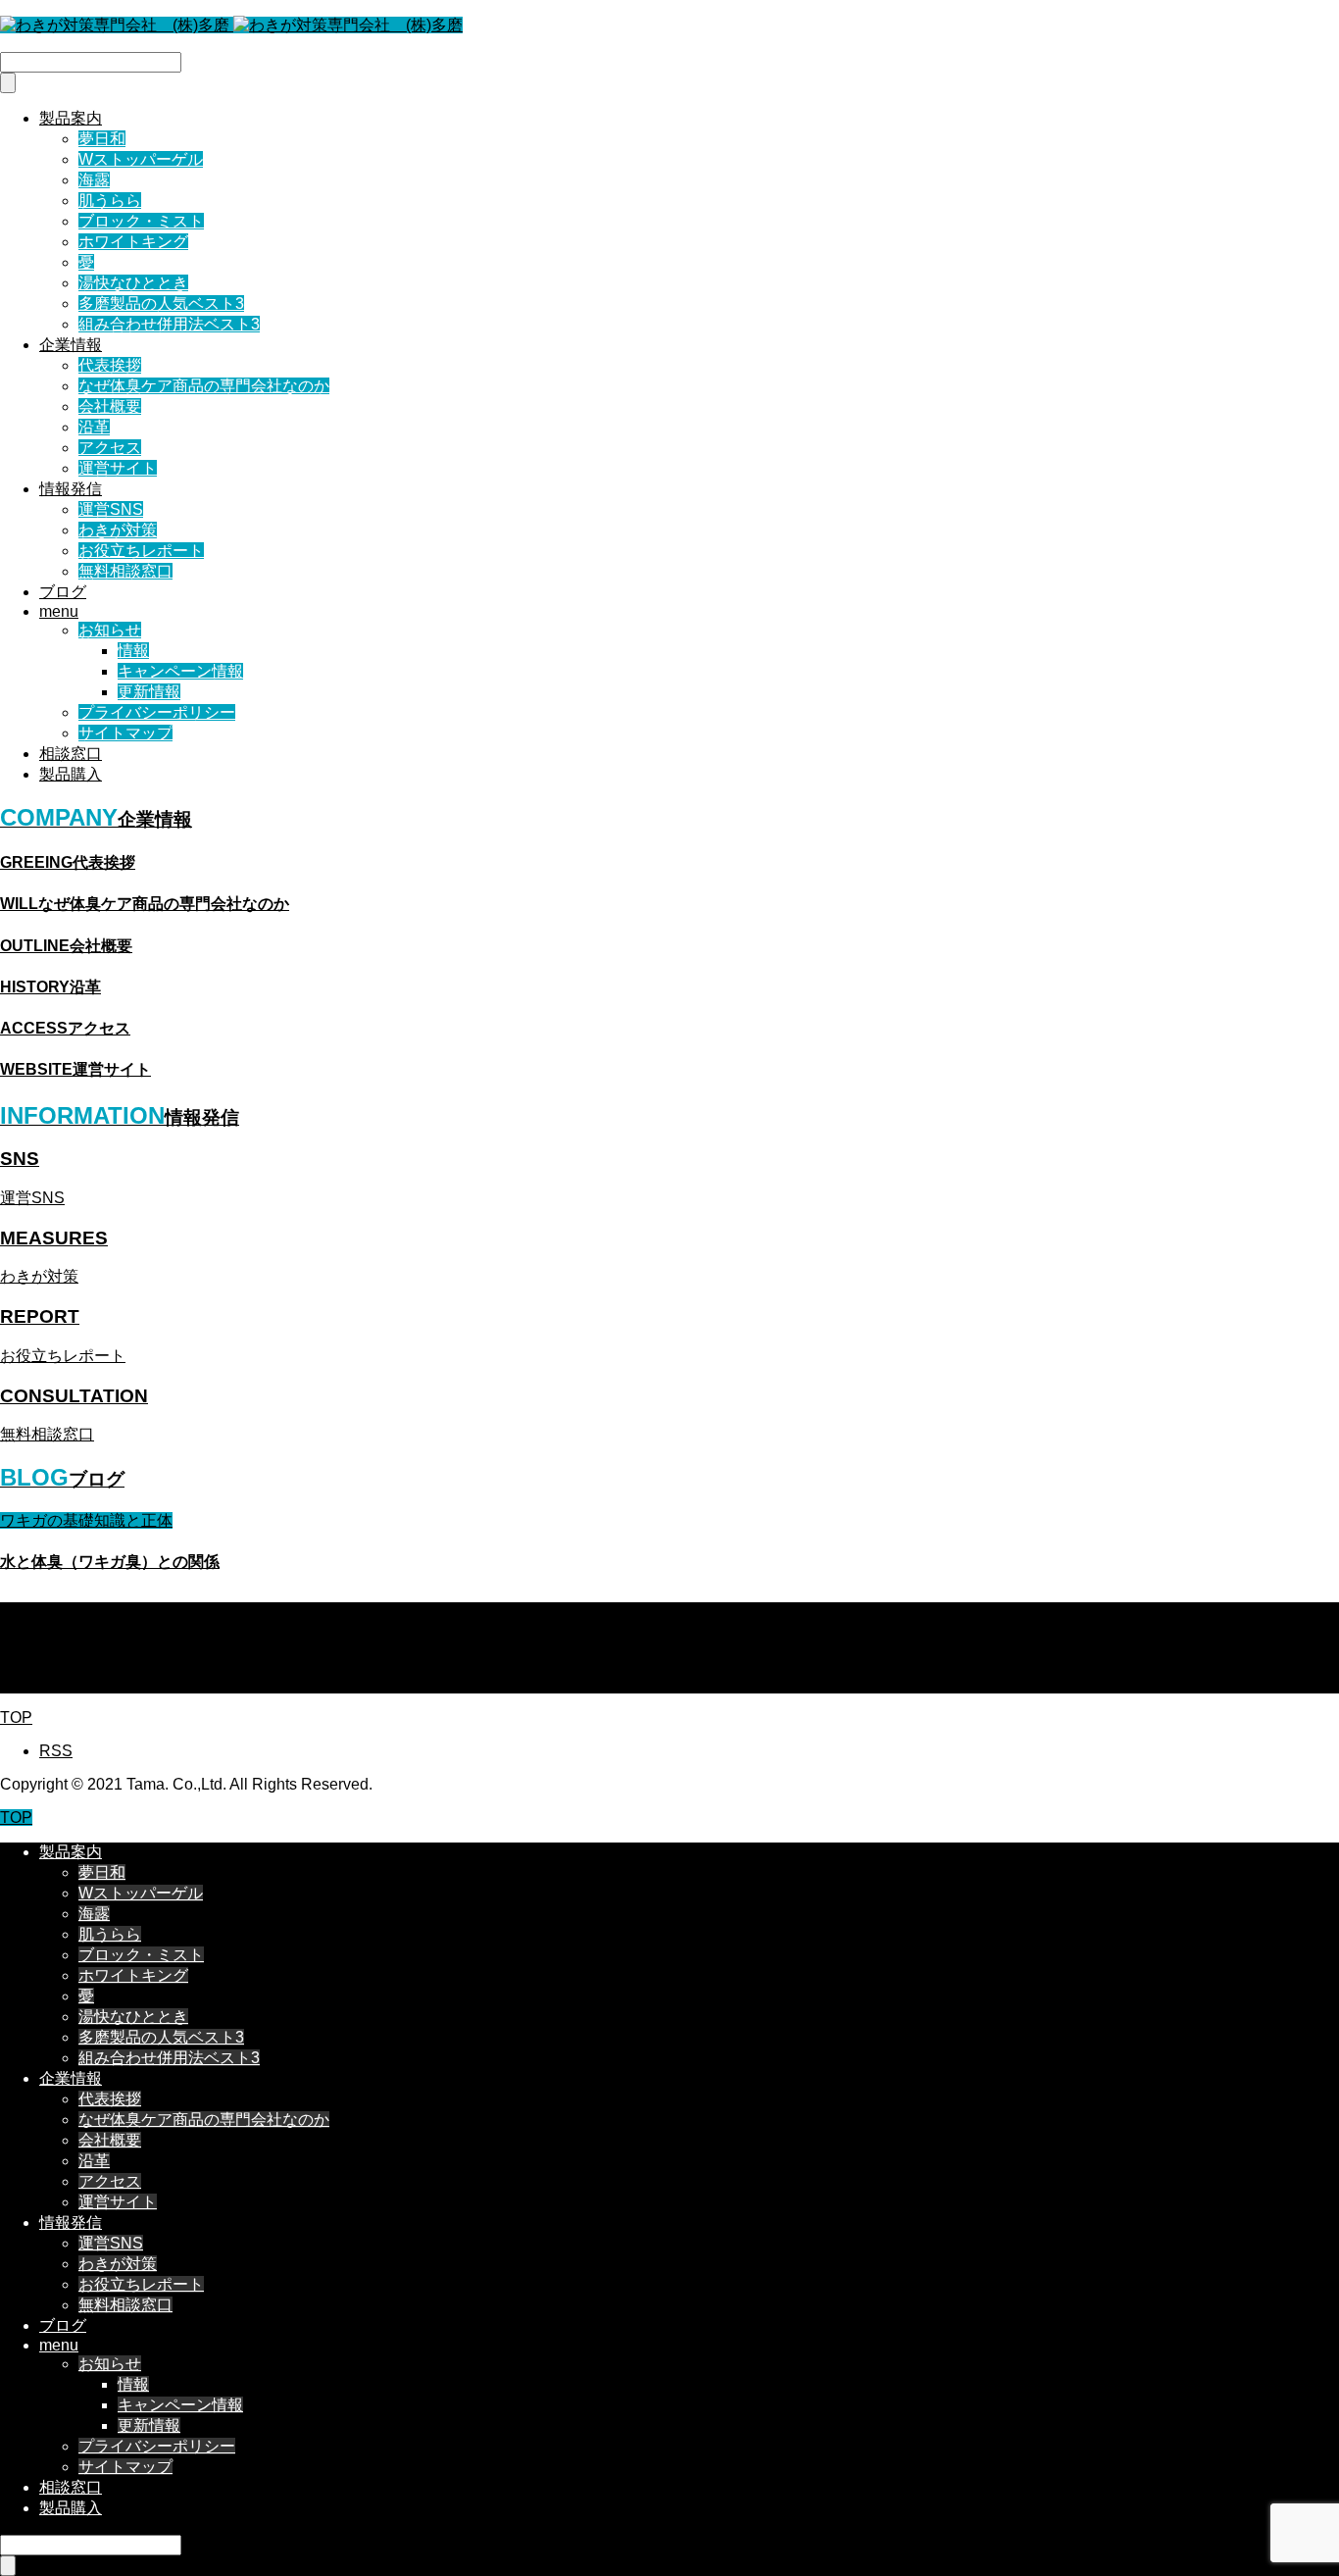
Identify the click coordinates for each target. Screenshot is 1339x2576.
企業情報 (71, 345)
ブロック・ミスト (141, 221)
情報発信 (71, 489)
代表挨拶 (110, 365)
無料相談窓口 (125, 571)
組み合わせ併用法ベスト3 (169, 324)
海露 (94, 180)
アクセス (110, 448)
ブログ (63, 592)
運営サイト (118, 468)
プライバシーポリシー (157, 712)
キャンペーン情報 (180, 671)
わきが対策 (118, 530)
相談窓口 (71, 754)
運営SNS (111, 509)
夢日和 (102, 139)
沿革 (94, 427)
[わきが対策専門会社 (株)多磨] (231, 25)
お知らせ (110, 630)
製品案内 (71, 118)
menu (59, 611)
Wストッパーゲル (141, 159)
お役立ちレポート (141, 551)
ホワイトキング (133, 242)
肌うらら (110, 201)
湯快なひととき (133, 283)
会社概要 (110, 406)
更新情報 (149, 692)
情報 (133, 651)
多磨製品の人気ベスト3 (161, 303)
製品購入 (71, 774)
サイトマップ (125, 733)
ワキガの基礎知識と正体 (86, 1520)
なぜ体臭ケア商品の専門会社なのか (204, 386)
